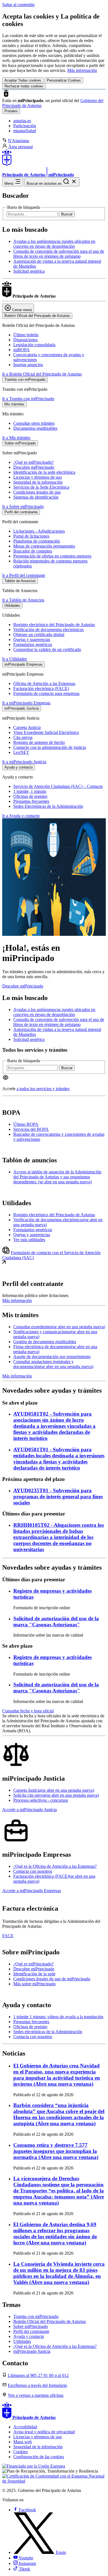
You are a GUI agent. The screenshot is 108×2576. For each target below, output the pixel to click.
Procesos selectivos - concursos (41, 1800)
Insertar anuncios (28, 365)
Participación (25, 126)
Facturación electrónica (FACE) (41, 688)
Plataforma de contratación (37, 541)
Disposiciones (25, 340)
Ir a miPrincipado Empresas (26, 703)
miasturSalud (25, 131)
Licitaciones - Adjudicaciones (39, 531)
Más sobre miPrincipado (34, 1984)
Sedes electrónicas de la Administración (48, 2032)
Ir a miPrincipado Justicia (24, 762)
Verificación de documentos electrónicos (48, 630)
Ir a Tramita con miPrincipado (28, 399)
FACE (8, 1936)
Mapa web (23, 2442)
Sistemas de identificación (36, 497)
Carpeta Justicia (27, 727)
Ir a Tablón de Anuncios (23, 600)
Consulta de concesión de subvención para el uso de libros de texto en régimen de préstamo (59, 254)
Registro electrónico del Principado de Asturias (54, 625)
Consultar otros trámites (34, 423)
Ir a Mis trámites (16, 438)
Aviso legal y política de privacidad (44, 2432)
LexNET (21, 752)
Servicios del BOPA (31, 1129)
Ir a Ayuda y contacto (21, 816)
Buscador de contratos (33, 551)
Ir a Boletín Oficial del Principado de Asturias (42, 374)
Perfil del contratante (31, 2331)
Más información (82, 70)
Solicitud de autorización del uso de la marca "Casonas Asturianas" (56, 1622)
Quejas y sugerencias (32, 640)
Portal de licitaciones (31, 536)
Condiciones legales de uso (37, 492)
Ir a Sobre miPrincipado (23, 506)
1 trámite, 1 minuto (30, 791)
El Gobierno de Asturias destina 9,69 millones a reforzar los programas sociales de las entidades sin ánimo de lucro (55, 2234)
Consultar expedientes (59, 1327)
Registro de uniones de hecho (39, 742)
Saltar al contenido (18, 5)
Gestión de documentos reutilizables (45, 1342)
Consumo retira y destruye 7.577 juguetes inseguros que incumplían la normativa (56, 2151)
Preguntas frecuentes (31, 801)
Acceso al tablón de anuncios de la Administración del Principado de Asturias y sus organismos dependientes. (57, 1177)
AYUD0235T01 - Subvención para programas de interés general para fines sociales (58, 1497)
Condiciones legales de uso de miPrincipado (52, 1979)
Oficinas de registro (30, 796)
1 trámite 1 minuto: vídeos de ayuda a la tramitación (58, 2017)
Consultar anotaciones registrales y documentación (53, 1364)
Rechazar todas (24, 86)
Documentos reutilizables (35, 428)
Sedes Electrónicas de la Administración (48, 806)
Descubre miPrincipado (34, 467)
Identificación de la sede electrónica (44, 472)
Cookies (20, 2452)
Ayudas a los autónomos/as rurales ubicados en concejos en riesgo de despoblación (54, 244)
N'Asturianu (18, 141)
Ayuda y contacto (29, 2336)
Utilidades (22, 2341)
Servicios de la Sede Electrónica (41, 487)
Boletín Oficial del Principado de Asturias (50, 2321)
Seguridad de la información (38, 482)
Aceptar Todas (23, 80)
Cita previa (23, 737)
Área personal (20, 147)
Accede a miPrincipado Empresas (32, 1891)
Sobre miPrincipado (31, 2326)
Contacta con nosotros (33, 1871)
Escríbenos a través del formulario (37, 2385)
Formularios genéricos (33, 644)
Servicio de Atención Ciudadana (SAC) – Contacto (58, 786)
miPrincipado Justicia (32, 2351)
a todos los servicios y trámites (43, 1089)
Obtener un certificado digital (39, 635)
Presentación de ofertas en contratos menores (52, 556)
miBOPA (21, 350)
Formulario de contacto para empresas (46, 693)
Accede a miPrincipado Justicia (29, 1810)
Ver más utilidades (29, 1240)
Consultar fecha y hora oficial (28, 1711)
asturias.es (22, 121)
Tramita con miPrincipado (36, 2316)
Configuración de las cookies (39, 2457)
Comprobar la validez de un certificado (47, 649)
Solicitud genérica (29, 271)
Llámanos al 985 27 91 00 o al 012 (38, 2375)
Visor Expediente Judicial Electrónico (46, 732)
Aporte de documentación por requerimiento (52, 1357)
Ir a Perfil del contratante (24, 575)
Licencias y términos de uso (38, 477)
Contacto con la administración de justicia (50, 747)
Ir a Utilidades (15, 659)
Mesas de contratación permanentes (44, 546)
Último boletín (26, 335)
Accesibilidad (25, 2427)
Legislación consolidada (34, 345)
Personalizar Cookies (64, 80)
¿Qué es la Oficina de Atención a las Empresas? (55, 1866)
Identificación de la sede (34, 1974)
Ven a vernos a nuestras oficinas (36, 2395)
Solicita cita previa (56, 1795)
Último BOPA (26, 1124)
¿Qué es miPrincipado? (34, 462)
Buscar (67, 214)
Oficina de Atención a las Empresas (44, 683)
